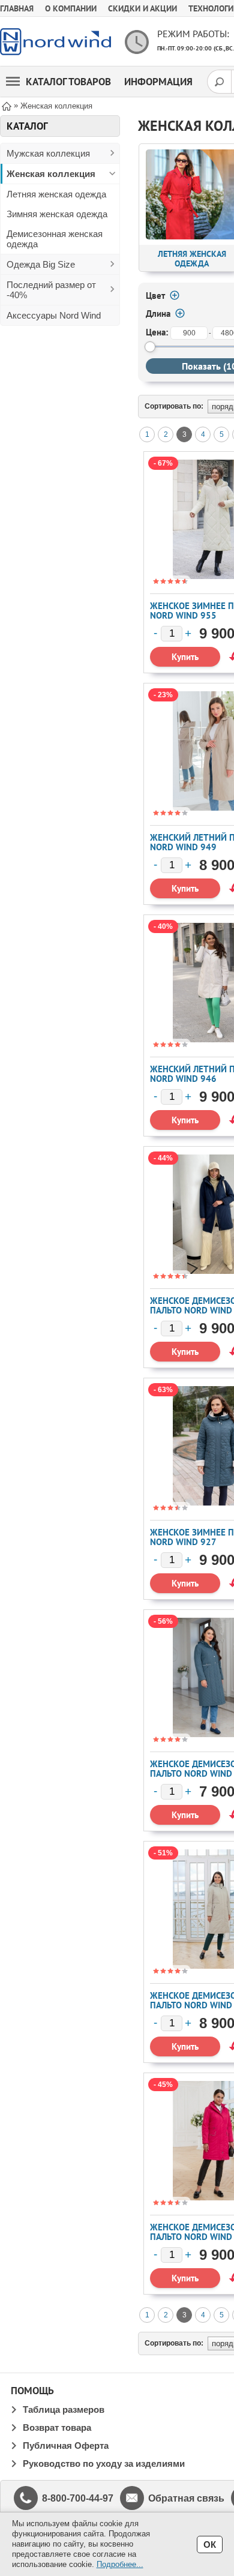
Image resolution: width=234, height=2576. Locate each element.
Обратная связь (186, 2498)
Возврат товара (57, 2427)
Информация (158, 82)
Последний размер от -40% (51, 290)
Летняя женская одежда (56, 194)
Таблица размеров (64, 2409)
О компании (71, 8)
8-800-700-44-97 (78, 2498)
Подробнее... (120, 2564)
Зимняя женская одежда (57, 214)
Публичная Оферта (66, 2445)
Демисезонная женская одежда (55, 239)
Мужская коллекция (48, 153)
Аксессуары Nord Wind (54, 315)
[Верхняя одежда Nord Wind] (55, 42)
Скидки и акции (142, 8)
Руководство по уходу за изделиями (104, 2463)
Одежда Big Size (41, 264)
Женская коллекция (51, 174)
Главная (17, 8)
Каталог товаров (68, 82)
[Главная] (7, 105)
